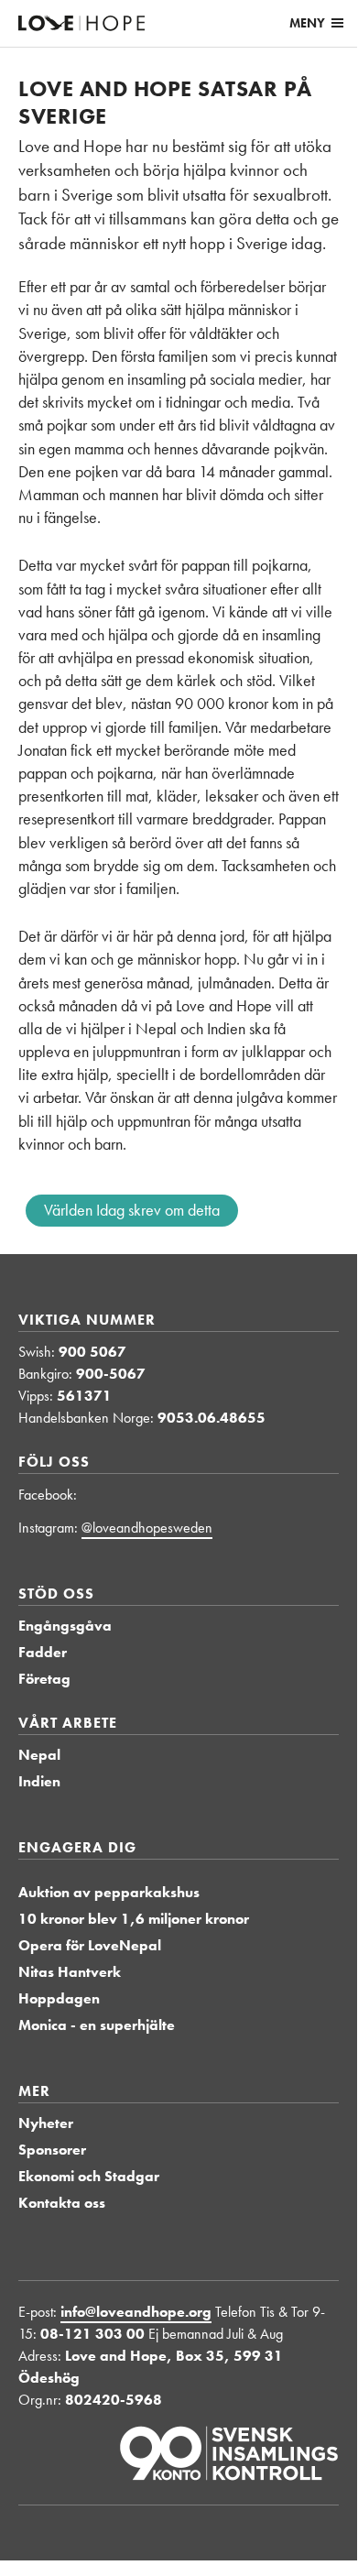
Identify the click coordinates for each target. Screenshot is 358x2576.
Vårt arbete (68, 1723)
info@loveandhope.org (136, 2312)
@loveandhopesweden (147, 1528)
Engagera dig (77, 1847)
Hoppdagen (59, 1998)
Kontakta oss (62, 2203)
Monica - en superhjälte (97, 2025)
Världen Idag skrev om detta (132, 1210)
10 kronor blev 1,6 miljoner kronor (134, 1919)
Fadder (43, 1652)
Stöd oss (56, 1594)
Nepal (39, 1755)
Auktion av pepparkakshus (109, 1892)
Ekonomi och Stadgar (89, 2176)
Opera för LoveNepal (90, 1945)
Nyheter (46, 2123)
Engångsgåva (65, 1626)
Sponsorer (52, 2150)
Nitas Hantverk (70, 1972)
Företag (44, 1679)
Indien (39, 1781)
